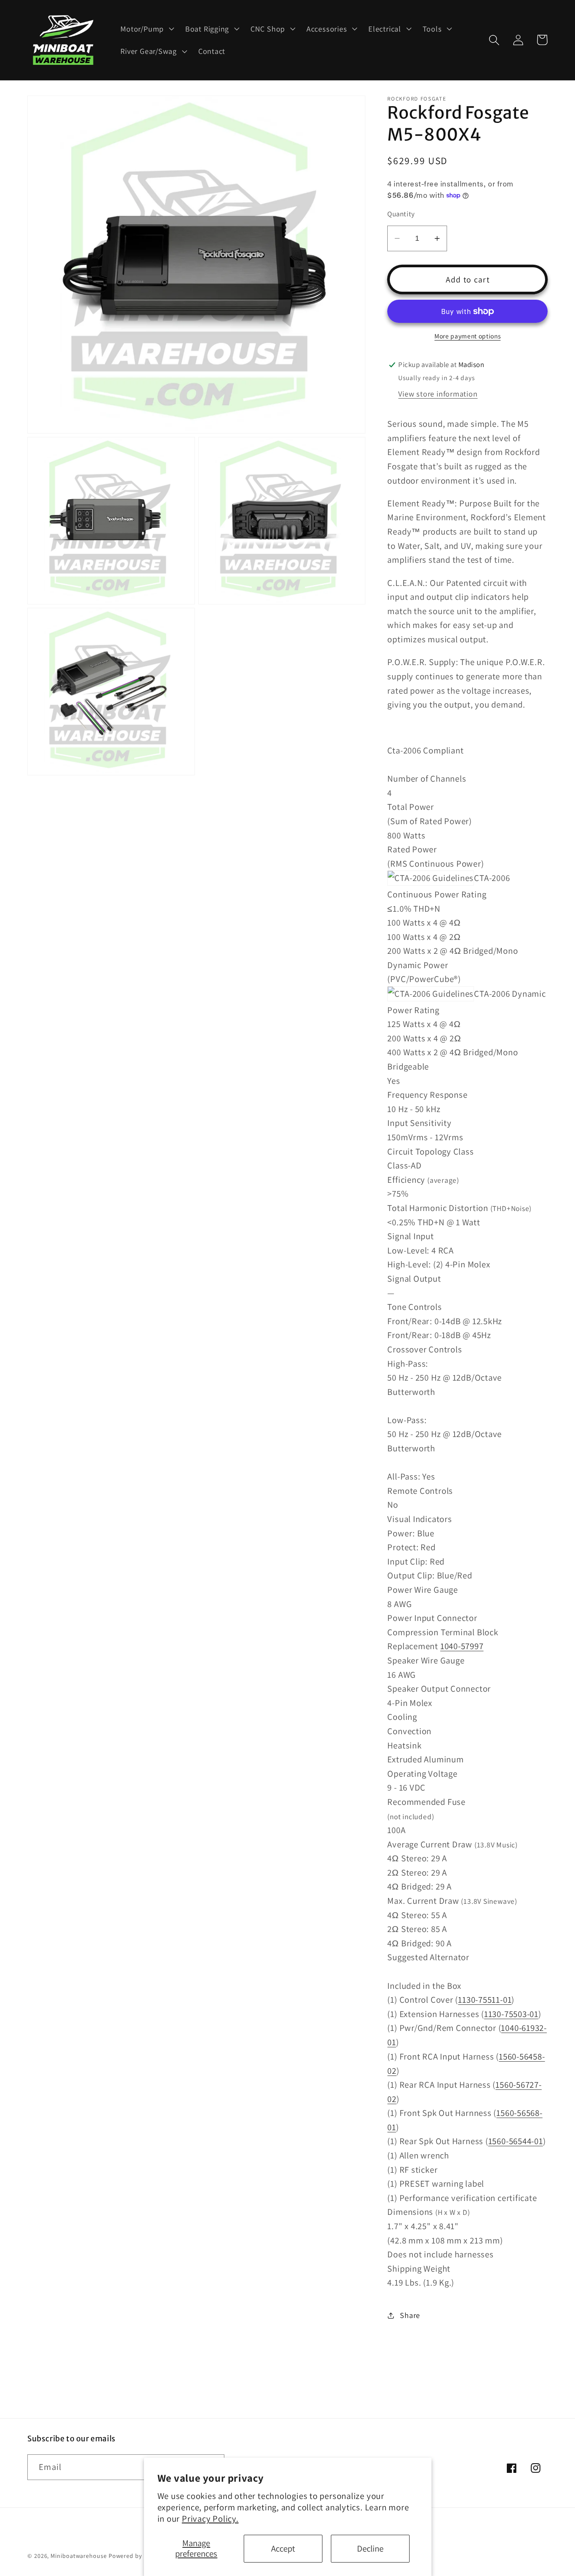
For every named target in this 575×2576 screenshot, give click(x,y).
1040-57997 (462, 1646)
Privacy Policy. (210, 2519)
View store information (438, 394)
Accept (283, 2548)
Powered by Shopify (137, 2556)
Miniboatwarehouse (79, 2556)
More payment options (467, 336)
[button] (146, 29)
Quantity (401, 214)
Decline (370, 2548)
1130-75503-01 (511, 2014)
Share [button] (410, 2315)
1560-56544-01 (516, 2141)
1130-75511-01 (485, 2000)
